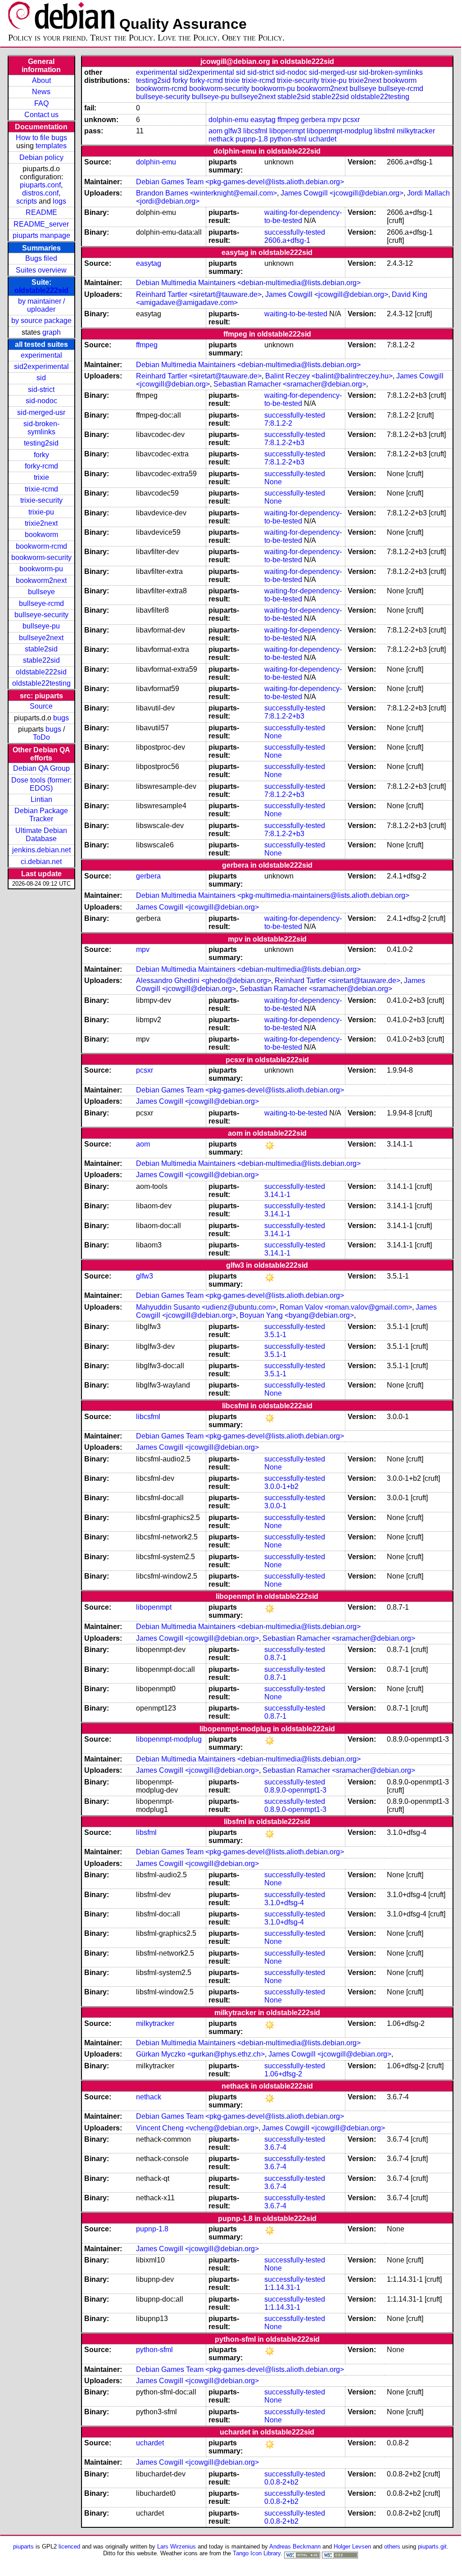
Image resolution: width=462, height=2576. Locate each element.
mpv (334, 120)
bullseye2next (41, 638)
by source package (41, 321)
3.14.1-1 (277, 1195)
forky (41, 455)
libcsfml (255, 131)
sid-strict (41, 389)
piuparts (23, 2546)
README (41, 212)
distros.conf (40, 193)
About (41, 80)
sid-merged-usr (41, 412)
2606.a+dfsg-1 (287, 240)
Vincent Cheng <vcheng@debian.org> (197, 2128)
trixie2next (41, 523)
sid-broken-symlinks (41, 428)
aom (215, 131)
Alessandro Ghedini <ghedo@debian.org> (204, 981)
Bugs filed (41, 258)
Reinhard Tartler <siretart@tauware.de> (199, 294)
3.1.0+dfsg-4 (284, 1903)
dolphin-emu (229, 120)
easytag (263, 120)
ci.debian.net (41, 862)
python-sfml (288, 139)
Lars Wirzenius (177, 2546)
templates (51, 146)
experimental (41, 355)
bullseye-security (41, 615)
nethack (221, 139)
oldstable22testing (41, 683)
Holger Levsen (352, 2546)
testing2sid (41, 443)
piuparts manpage (41, 235)
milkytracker (416, 131)
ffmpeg (288, 120)
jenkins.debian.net (41, 850)
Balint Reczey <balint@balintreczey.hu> (329, 376)
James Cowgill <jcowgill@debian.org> (342, 193)
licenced (69, 2546)
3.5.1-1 (275, 1335)
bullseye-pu (41, 626)
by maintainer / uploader (41, 305)
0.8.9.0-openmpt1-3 (295, 1790)
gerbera (313, 120)
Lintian (41, 799)
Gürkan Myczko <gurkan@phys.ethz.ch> (200, 2054)
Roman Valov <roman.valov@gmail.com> (346, 1307)
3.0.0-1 (275, 1506)
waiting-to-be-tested (296, 314)
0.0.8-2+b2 (281, 2482)
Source (41, 706)
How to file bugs (41, 138)
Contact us (41, 115)
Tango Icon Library (257, 2553)
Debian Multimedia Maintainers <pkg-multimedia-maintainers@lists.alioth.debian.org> (273, 895)
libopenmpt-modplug (340, 131)
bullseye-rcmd (41, 603)
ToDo (41, 737)
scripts (27, 201)
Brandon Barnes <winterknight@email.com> (206, 193)
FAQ (41, 103)
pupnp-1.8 (252, 139)
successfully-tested (295, 232)
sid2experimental (41, 366)
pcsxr (351, 120)
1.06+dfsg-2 (283, 2074)
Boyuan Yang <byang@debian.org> (297, 1315)
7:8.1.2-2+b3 (284, 443)
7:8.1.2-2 (278, 423)
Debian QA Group (41, 768)
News (41, 92)
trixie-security (41, 500)
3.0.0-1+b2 (281, 1486)
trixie (41, 477)
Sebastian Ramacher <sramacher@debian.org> (290, 384)
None (273, 482)
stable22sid (41, 660)
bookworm (41, 535)
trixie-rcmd (41, 489)
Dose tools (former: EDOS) (41, 784)
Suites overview (41, 270)
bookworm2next (41, 580)
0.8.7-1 (275, 1658)
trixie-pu (41, 512)
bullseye (41, 592)
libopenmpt (287, 131)
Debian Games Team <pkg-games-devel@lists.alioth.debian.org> (240, 182)
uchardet (322, 139)
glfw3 (233, 131)
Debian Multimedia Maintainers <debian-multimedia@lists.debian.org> (248, 283)
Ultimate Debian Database (41, 835)
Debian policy (41, 157)
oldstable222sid (41, 290)
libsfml (385, 131)
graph (52, 332)
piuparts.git (432, 2546)
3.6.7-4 (275, 2147)
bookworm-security (41, 558)
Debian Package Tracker (41, 815)
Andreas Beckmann (295, 2546)
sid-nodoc (41, 401)
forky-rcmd (41, 466)
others (392, 2546)
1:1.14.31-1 (282, 2287)
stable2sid (41, 649)
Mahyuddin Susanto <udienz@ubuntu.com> (206, 1307)
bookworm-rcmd (41, 546)
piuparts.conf (40, 185)
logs (59, 201)
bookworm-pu (41, 569)
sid (41, 378)
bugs (61, 718)
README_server (41, 224)
